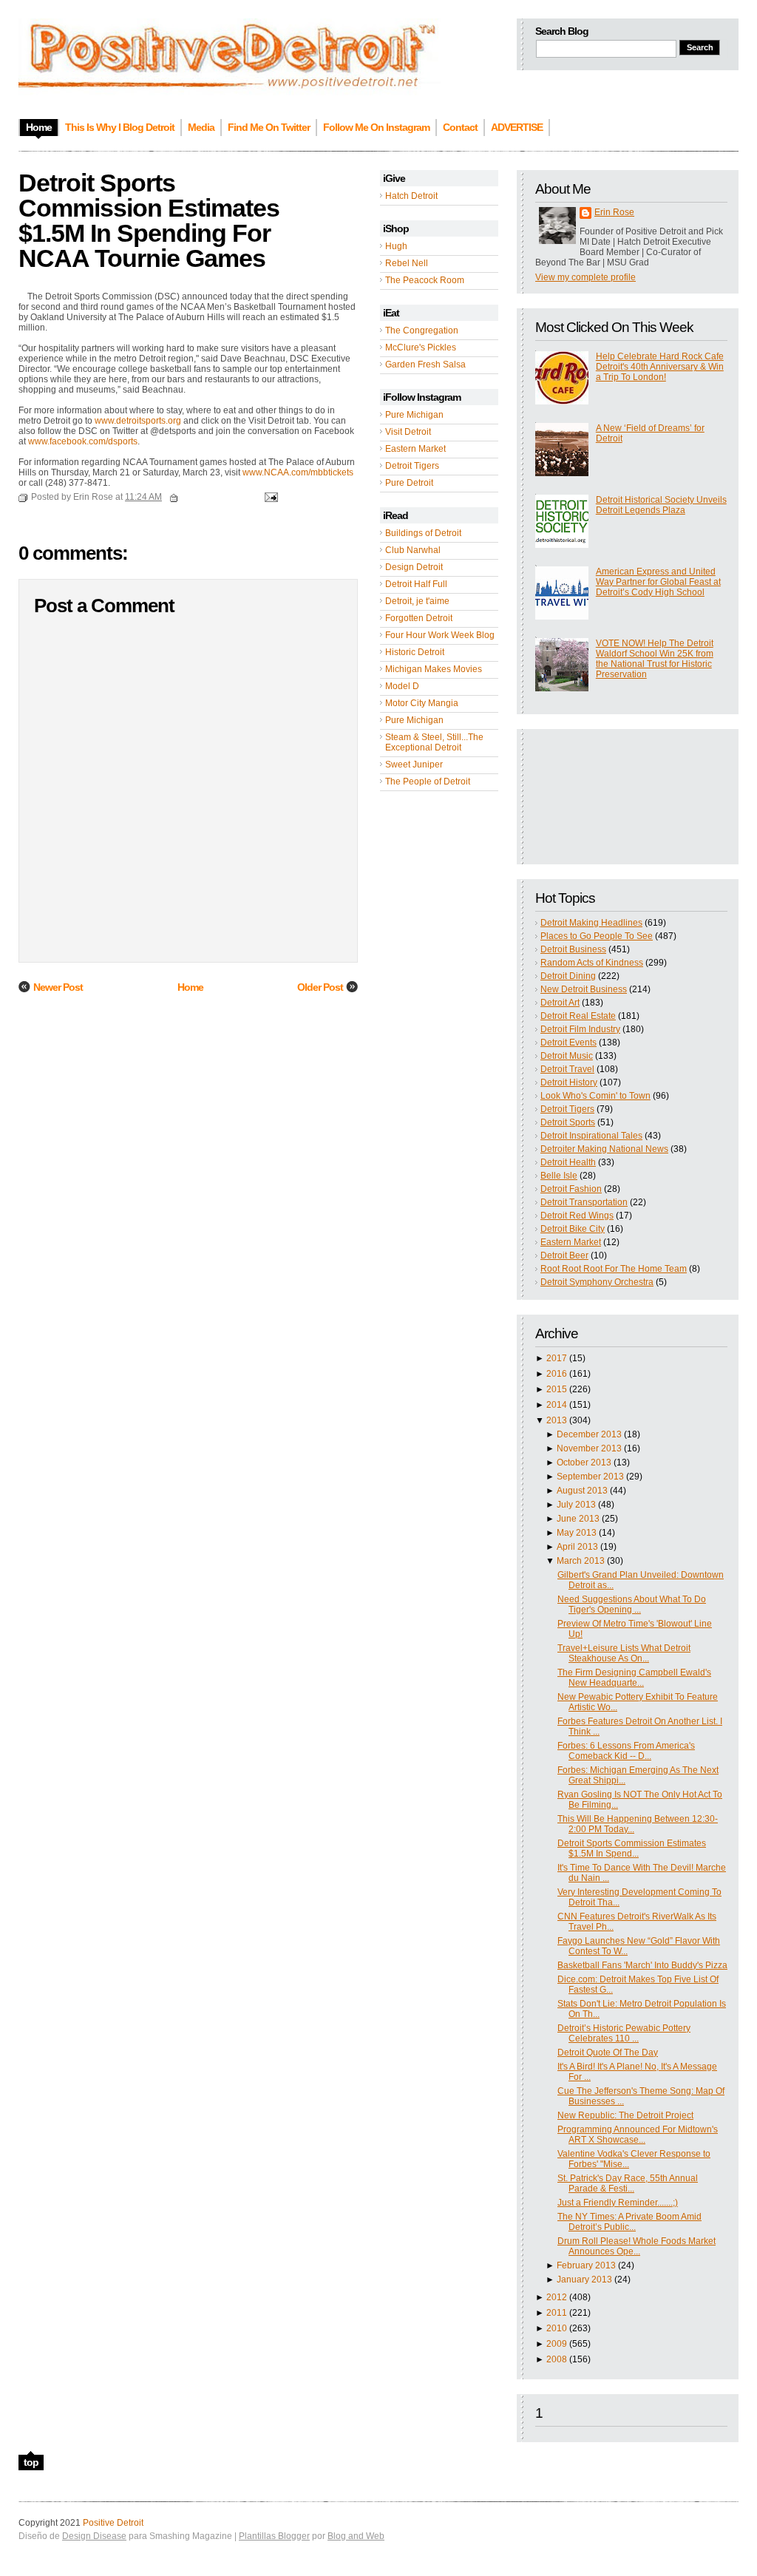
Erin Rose (614, 212)
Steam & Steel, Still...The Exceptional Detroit (434, 742)
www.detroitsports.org (138, 421)
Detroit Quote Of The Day (608, 2053)
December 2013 (589, 1434)
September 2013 (590, 1477)
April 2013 (577, 1547)
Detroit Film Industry (580, 1029)
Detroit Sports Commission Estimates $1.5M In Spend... (632, 1848)
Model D (402, 686)
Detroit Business (573, 949)
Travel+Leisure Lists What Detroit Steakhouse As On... (624, 1653)
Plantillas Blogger (274, 2536)
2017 (557, 1358)
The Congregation (422, 331)
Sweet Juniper (414, 765)
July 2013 (576, 1505)
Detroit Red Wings (577, 1216)
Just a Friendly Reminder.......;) (618, 2203)
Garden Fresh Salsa (425, 365)
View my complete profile (585, 277)
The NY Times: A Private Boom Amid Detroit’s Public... (629, 2222)
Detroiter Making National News (604, 1149)
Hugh (396, 246)
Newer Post (58, 987)
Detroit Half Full (416, 584)
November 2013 (589, 1448)
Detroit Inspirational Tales (591, 1136)
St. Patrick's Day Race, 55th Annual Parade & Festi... (628, 2183)
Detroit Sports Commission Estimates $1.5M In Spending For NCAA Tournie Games (149, 220)
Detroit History (569, 1082)
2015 (557, 1389)
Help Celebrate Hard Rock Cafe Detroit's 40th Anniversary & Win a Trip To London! (660, 367)
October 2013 (584, 1462)
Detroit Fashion (571, 1189)
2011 (557, 2313)
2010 (557, 2328)
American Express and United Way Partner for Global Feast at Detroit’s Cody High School (658, 582)
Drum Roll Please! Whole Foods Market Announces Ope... (637, 2246)
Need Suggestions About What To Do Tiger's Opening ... (632, 1604)
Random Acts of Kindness (592, 963)
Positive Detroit (113, 2523)
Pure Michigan (414, 415)
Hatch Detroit (411, 196)
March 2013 (581, 1561)
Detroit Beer (564, 1255)
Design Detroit (414, 567)
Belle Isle (559, 1176)
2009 (557, 2344)
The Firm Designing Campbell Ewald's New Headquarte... (634, 1678)
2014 (557, 1405)
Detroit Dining (568, 976)
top (31, 2462)
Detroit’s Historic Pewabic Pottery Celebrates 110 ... (624, 2033)
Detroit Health (568, 1162)
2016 (557, 1374)
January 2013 (584, 2280)
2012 (557, 2297)
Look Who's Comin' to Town (595, 1096)
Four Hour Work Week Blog (440, 635)
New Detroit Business (584, 989)
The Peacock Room (425, 280)
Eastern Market (415, 449)
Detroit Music (567, 1056)
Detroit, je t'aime (417, 601)
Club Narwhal (413, 550)
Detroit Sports (568, 1122)
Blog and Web (356, 2536)
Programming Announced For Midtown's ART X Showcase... (638, 2135)
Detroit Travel (567, 1069)
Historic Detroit (415, 652)
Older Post (320, 987)
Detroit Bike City (573, 1229)
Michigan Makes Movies (434, 669)
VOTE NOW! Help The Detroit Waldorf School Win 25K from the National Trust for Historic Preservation (655, 659)
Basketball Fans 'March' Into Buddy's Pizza (642, 1965)
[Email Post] (269, 497)
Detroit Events (568, 1043)
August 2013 (582, 1491)
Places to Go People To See (597, 936)
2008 (557, 2359)
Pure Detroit (409, 483)
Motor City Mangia (422, 703)
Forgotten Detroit (419, 618)
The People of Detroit (428, 782)
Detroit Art (560, 1003)
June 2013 (578, 1519)
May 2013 (577, 1533)
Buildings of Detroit (423, 533)
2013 (557, 1420)
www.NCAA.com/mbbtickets (298, 472)
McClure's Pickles (421, 348)
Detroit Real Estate (578, 1016)
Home (190, 987)
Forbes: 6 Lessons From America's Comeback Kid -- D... (626, 1751)
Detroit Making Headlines (591, 923)
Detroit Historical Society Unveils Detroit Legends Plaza (661, 505)
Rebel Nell (407, 263)
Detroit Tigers (412, 466)
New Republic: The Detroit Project (625, 2115)
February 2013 (586, 2265)
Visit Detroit (408, 432)
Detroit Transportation (584, 1202)
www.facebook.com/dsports (83, 441)
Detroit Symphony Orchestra (597, 1282)
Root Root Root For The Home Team (614, 1269)
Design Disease (94, 2536)
